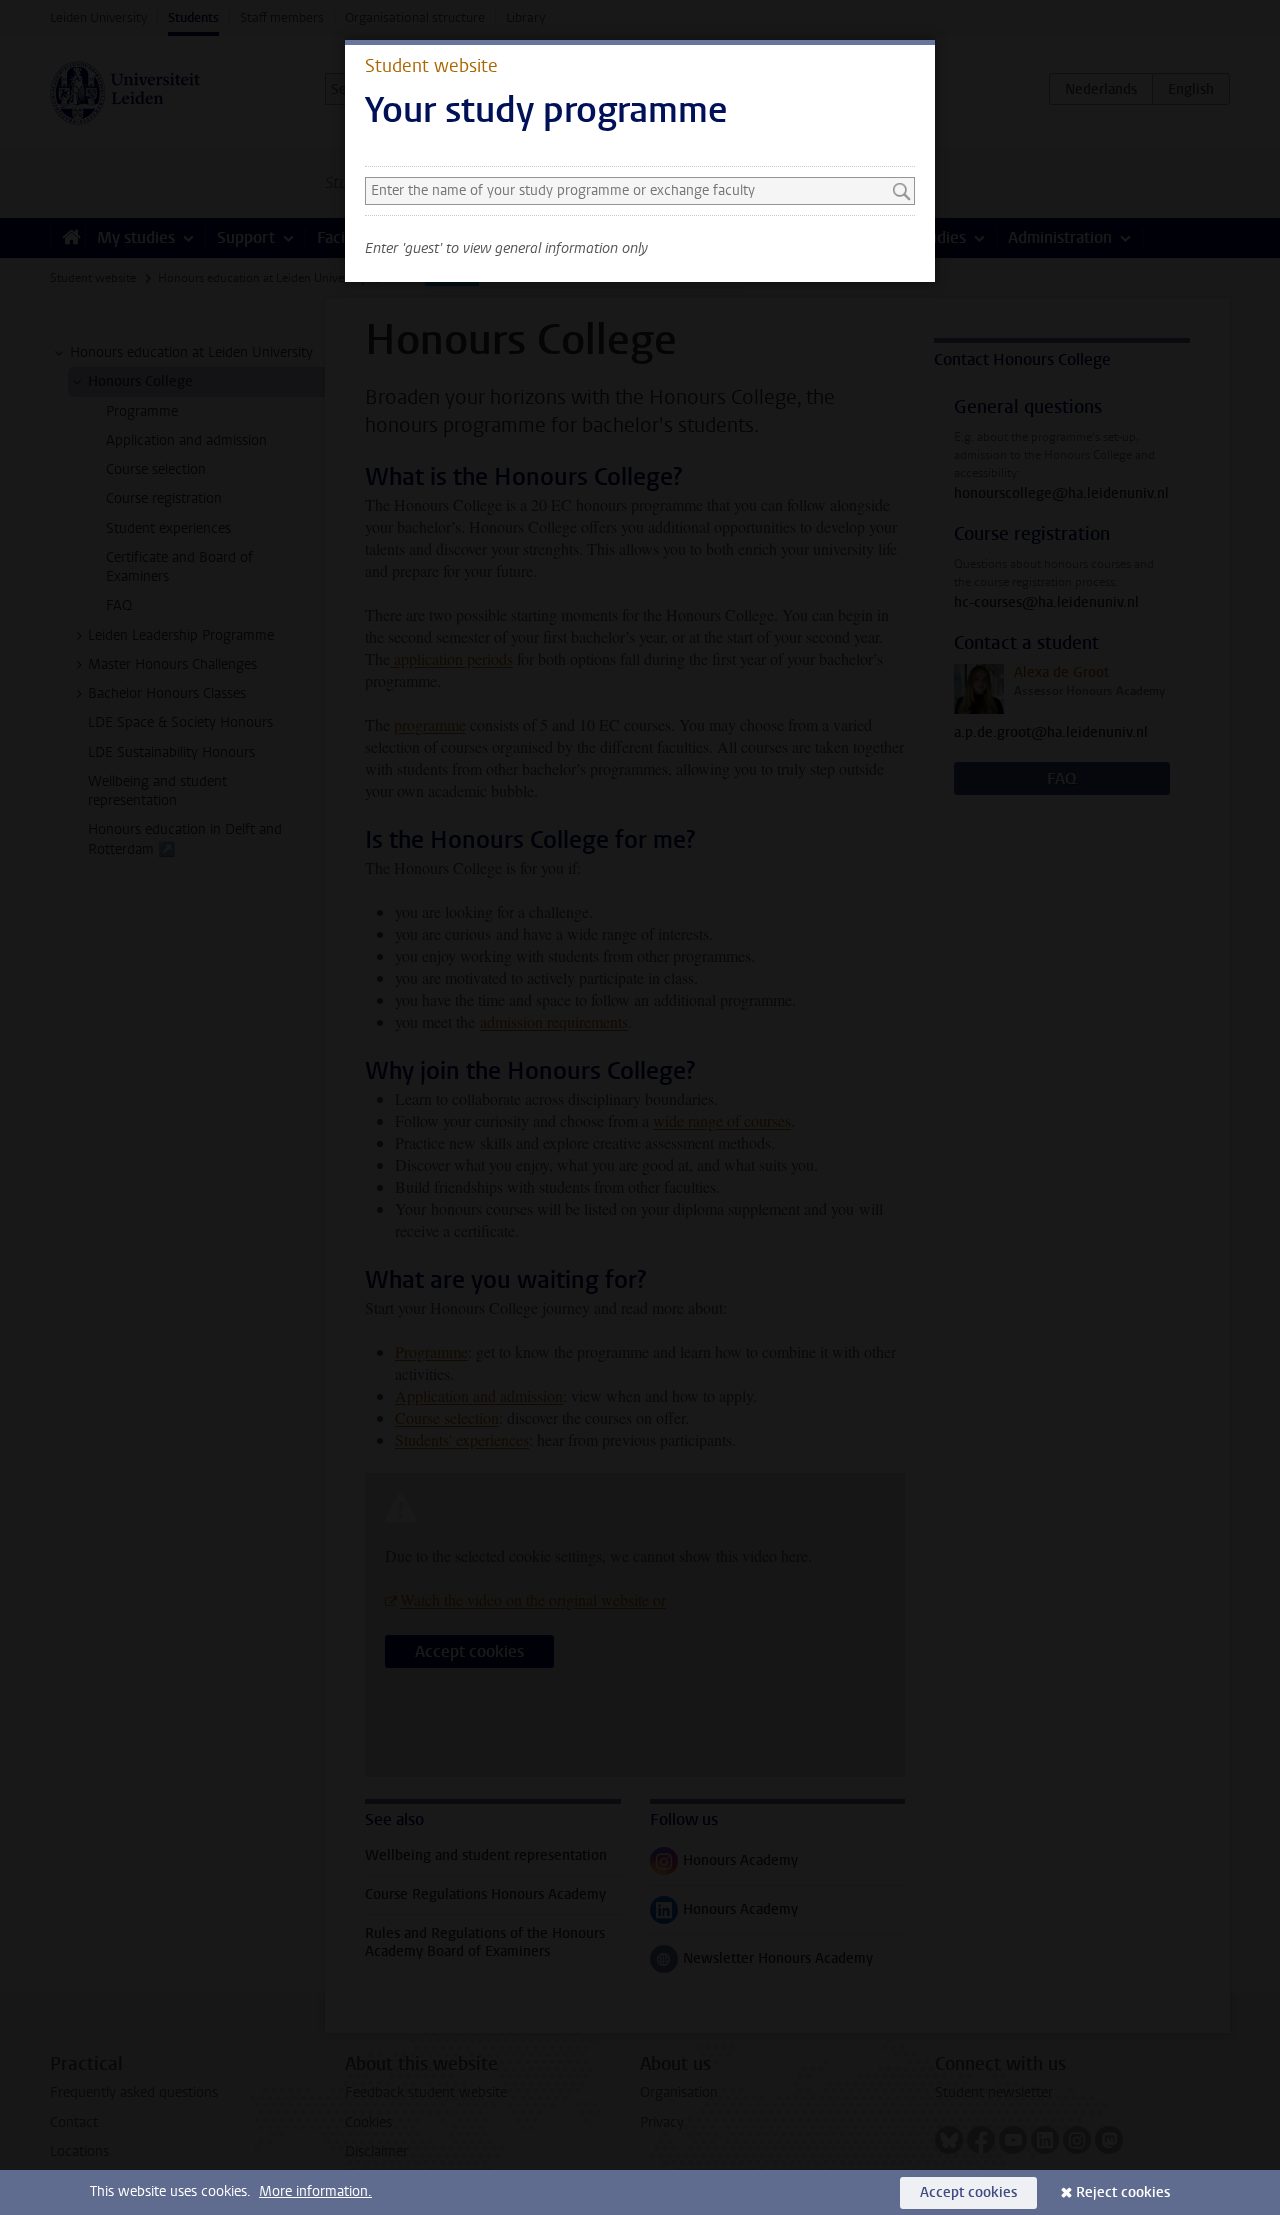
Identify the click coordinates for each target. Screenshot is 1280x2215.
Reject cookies (1123, 2192)
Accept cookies (968, 2192)
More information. (315, 2191)
